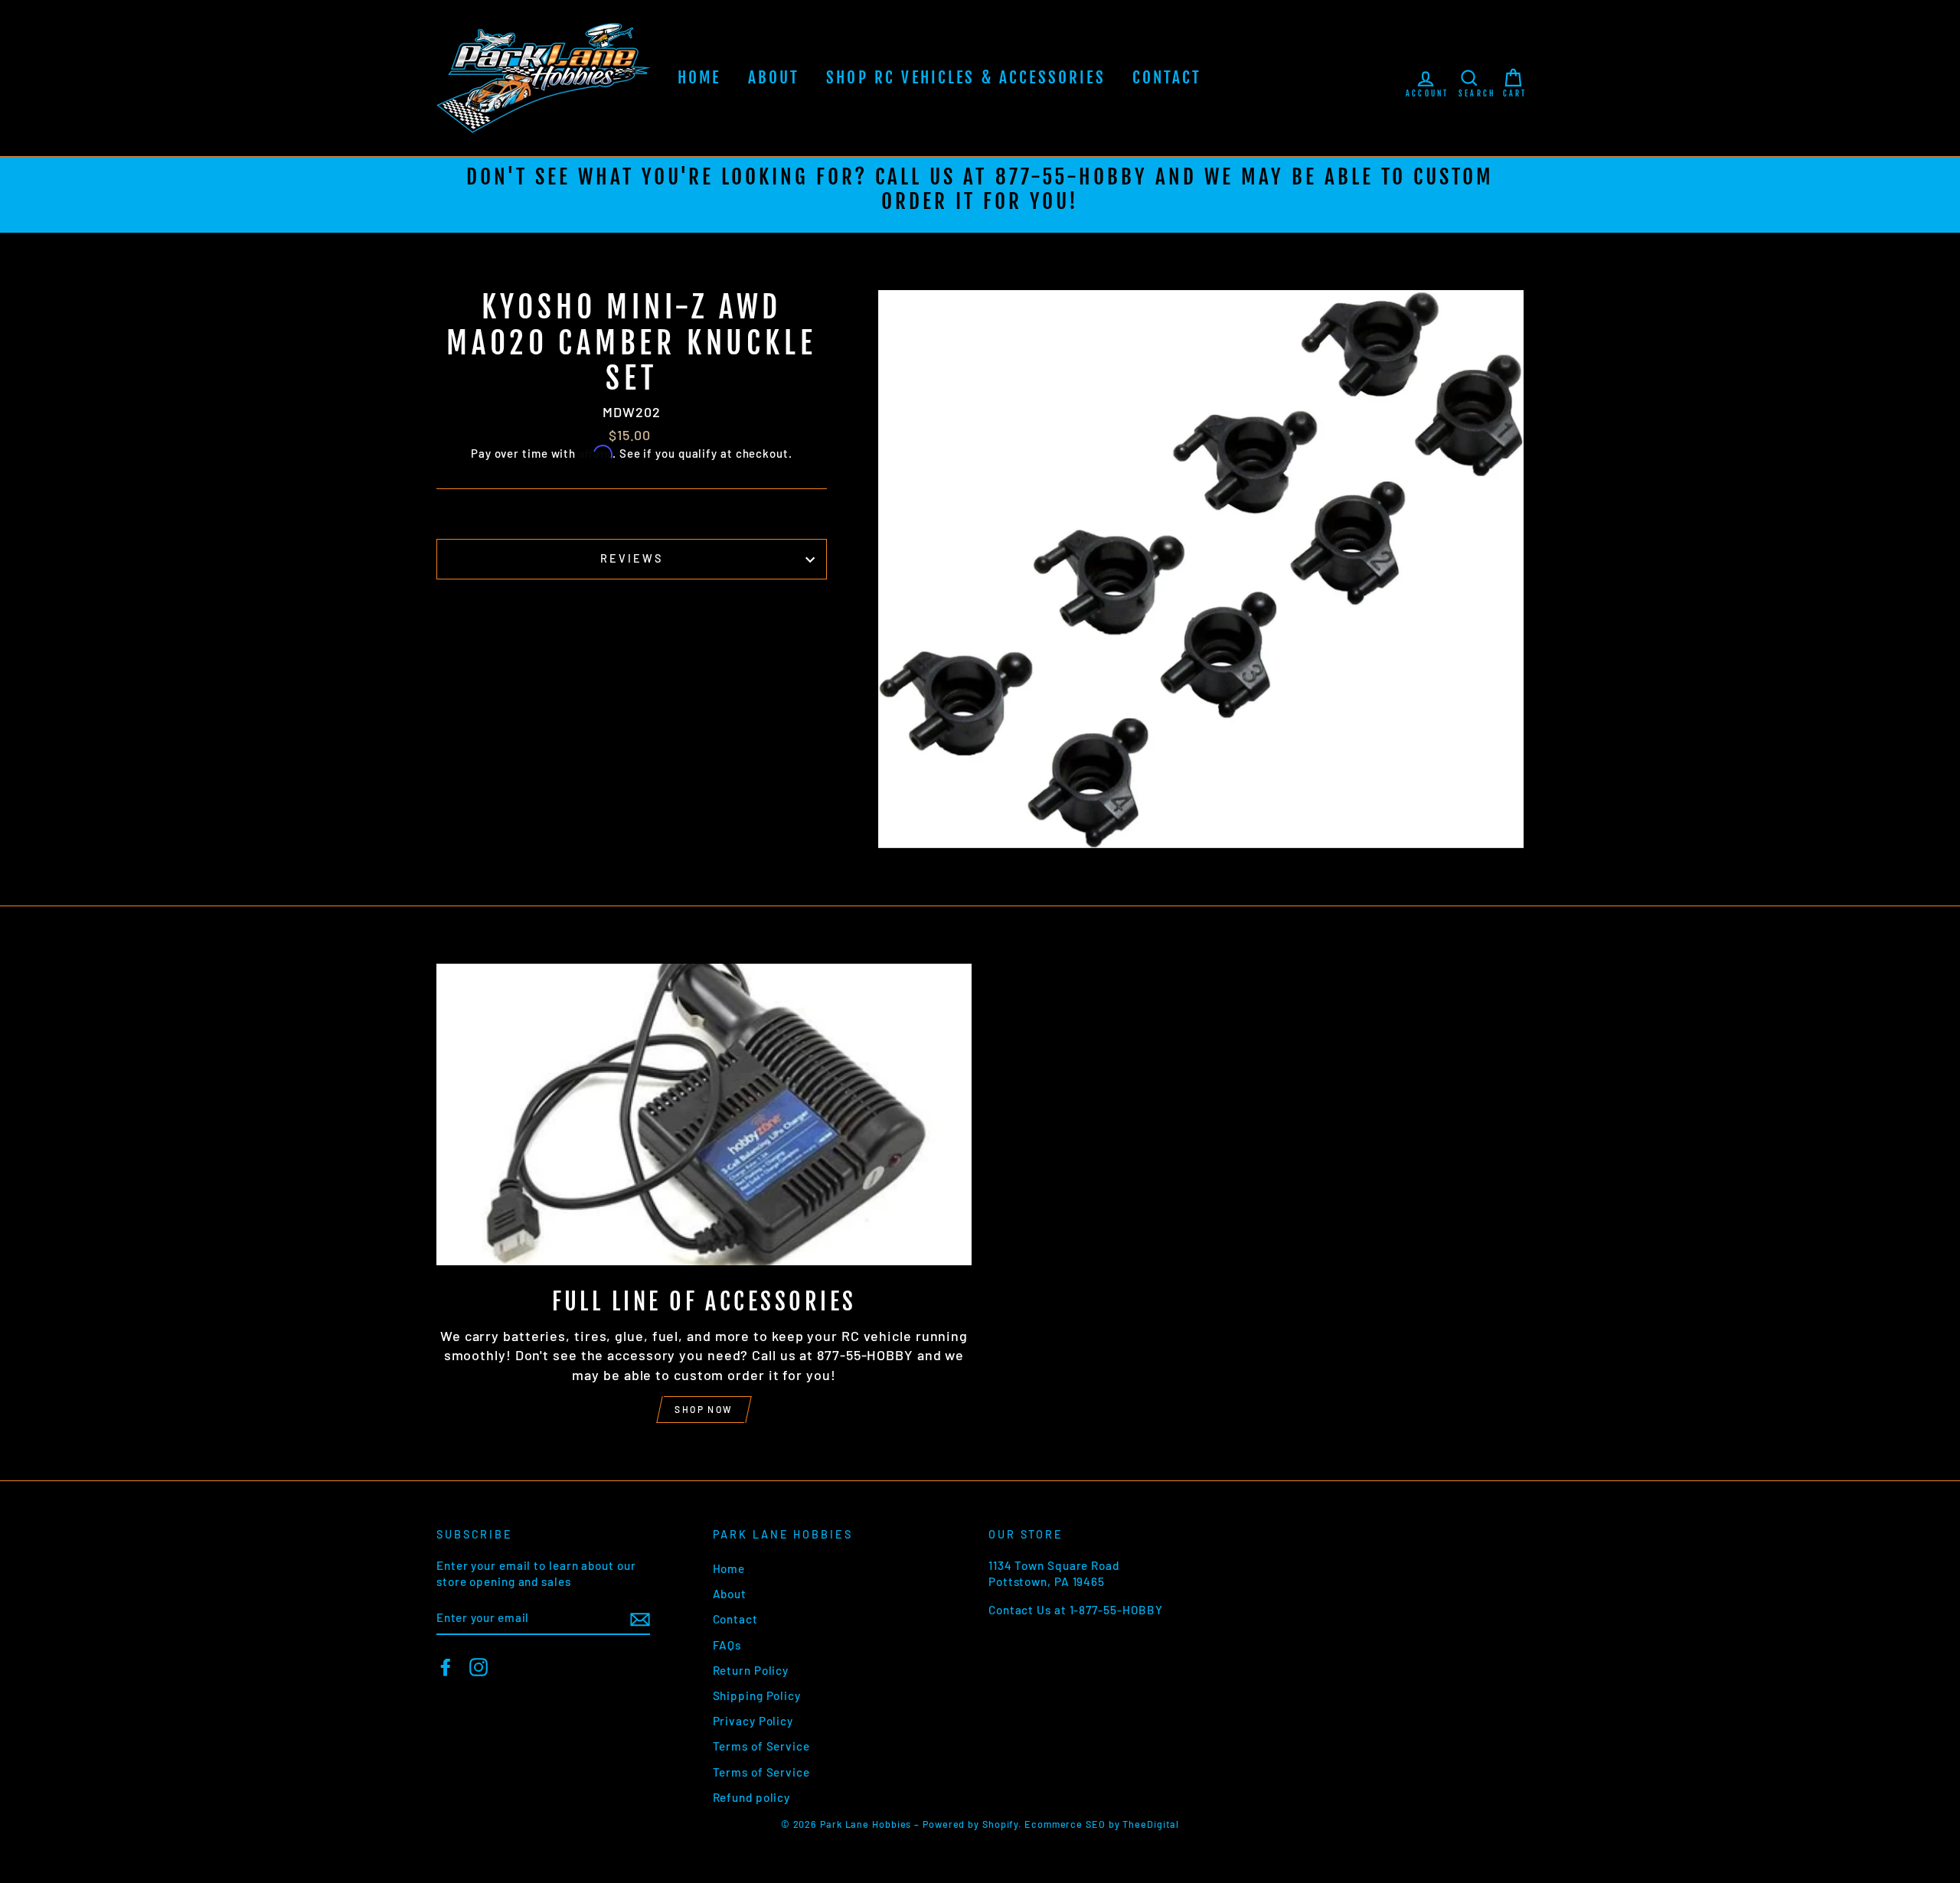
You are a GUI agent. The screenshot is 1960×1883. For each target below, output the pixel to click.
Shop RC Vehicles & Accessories (966, 77)
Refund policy (752, 1797)
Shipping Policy (757, 1695)
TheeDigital (1151, 1824)
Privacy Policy (753, 1721)
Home (699, 77)
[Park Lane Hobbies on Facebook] (446, 1667)
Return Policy (751, 1670)
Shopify (1000, 1824)
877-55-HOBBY (1071, 177)
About (774, 77)
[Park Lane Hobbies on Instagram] (479, 1667)
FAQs (727, 1645)
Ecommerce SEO (1065, 1824)
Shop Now (704, 1409)
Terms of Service (761, 1746)
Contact (1167, 77)
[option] (980, 195)
